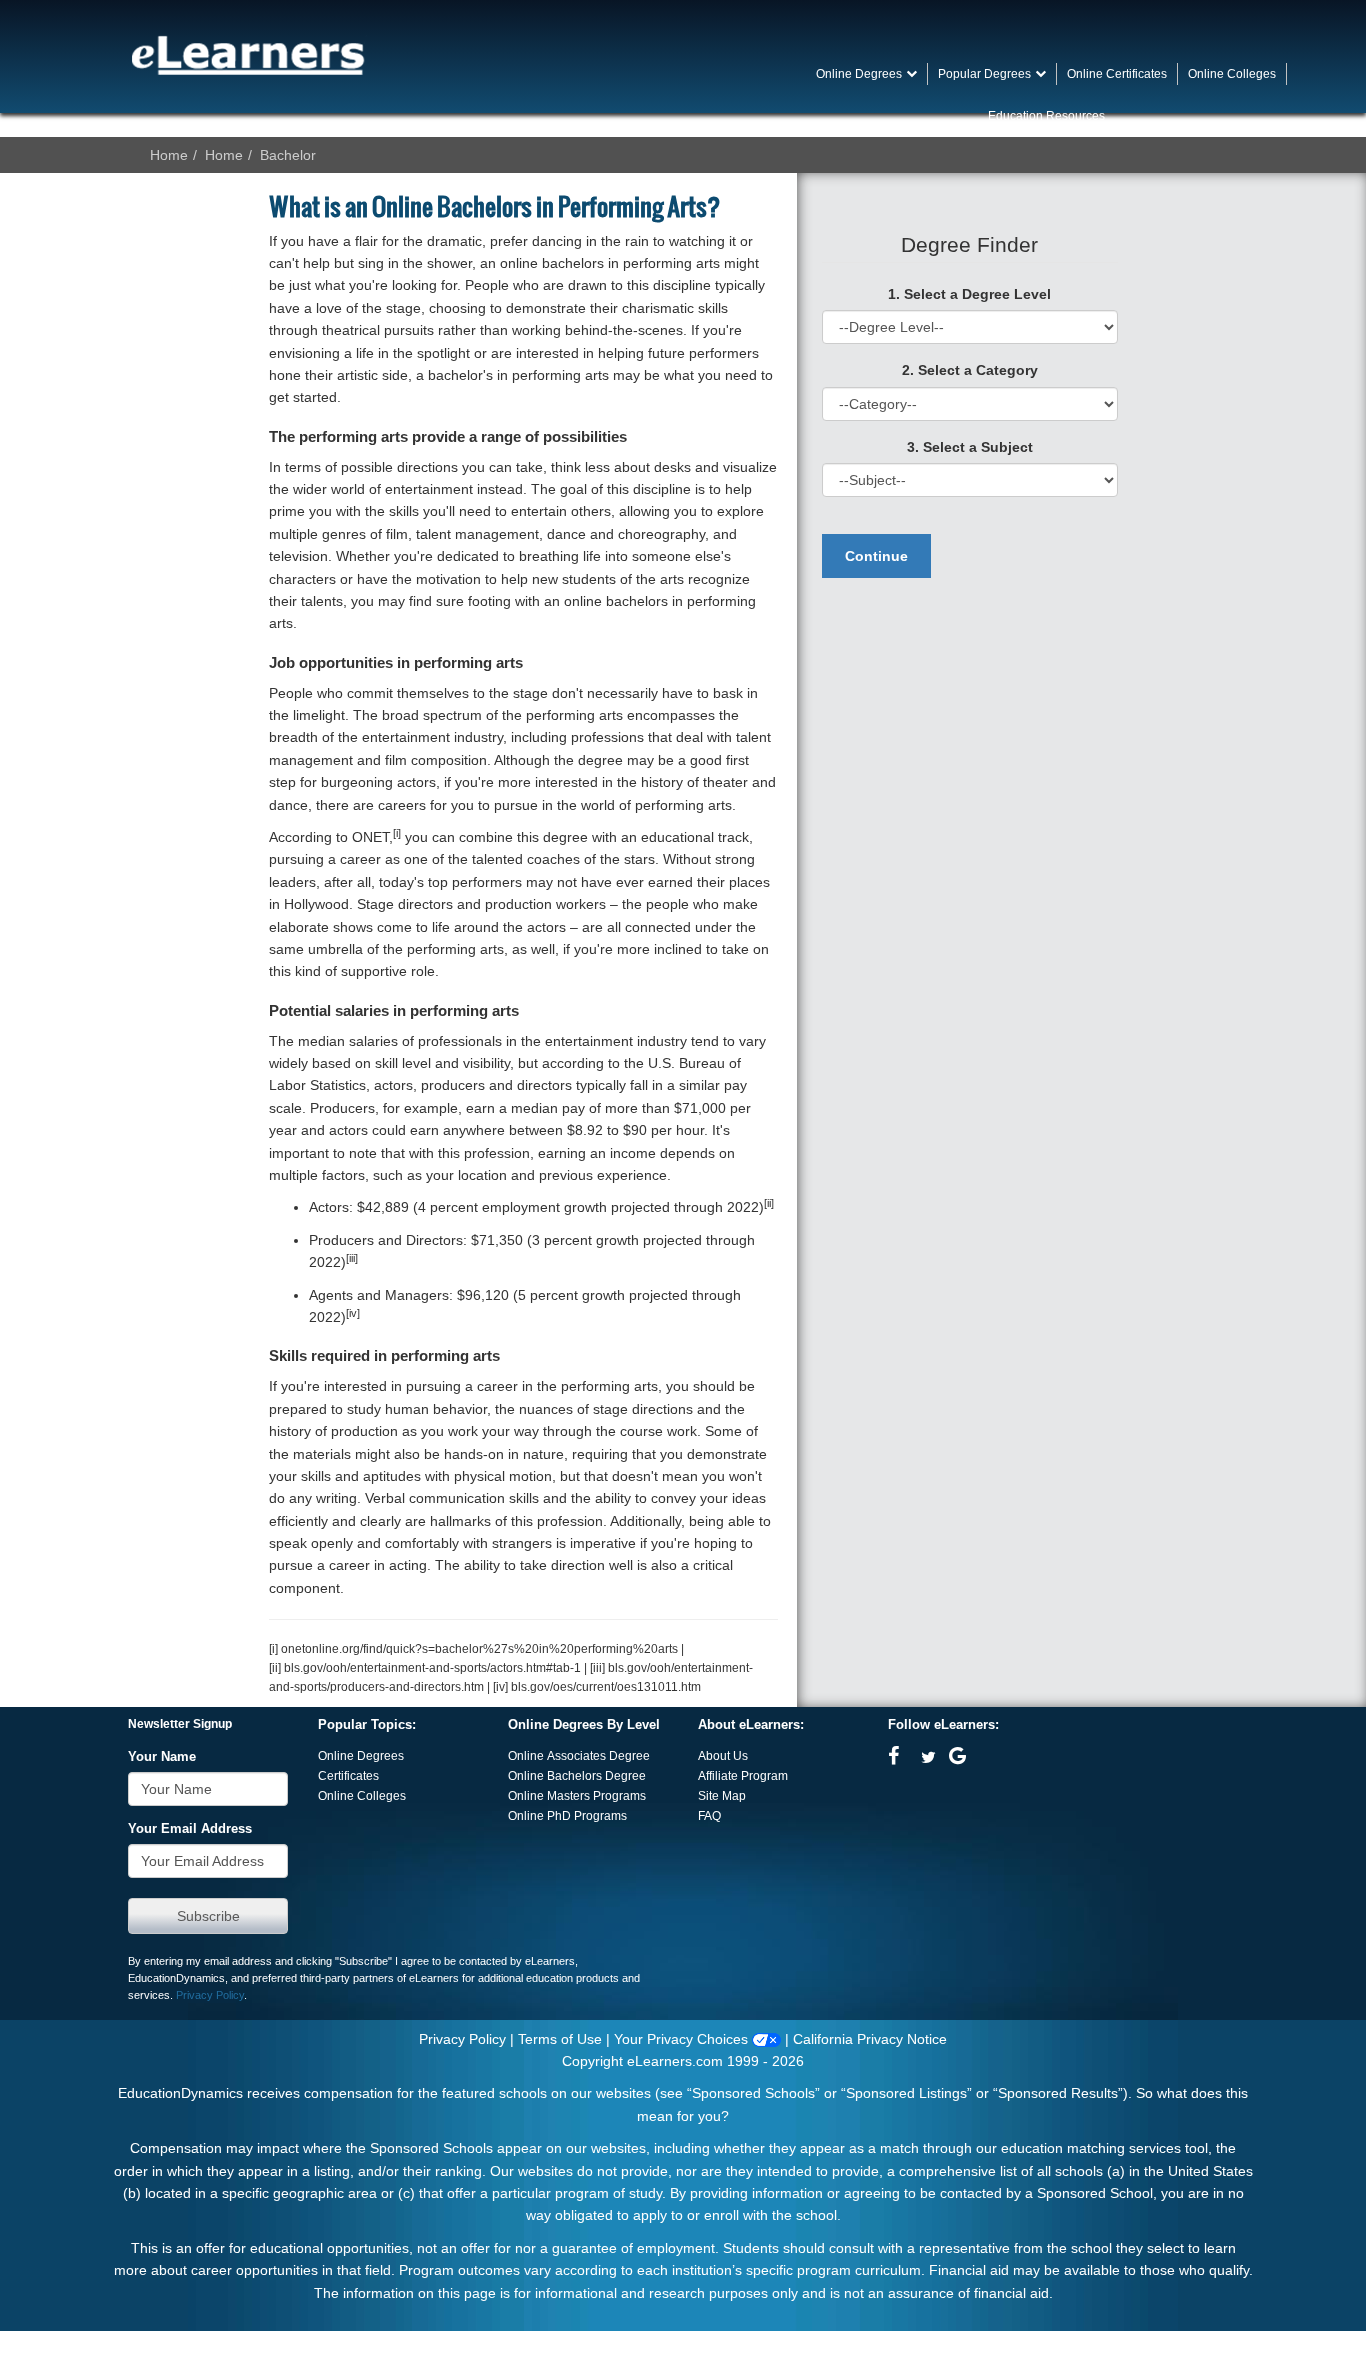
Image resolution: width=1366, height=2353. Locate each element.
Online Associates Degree (579, 1756)
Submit (208, 1916)
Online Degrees (361, 1756)
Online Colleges (362, 1796)
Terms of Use (560, 2039)
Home (169, 155)
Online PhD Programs (567, 1816)
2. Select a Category (970, 370)
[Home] (248, 55)
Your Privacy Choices (683, 2039)
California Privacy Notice (870, 2039)
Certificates (348, 1776)
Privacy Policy (210, 1995)
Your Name (162, 1757)
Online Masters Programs (577, 1796)
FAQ (709, 1816)
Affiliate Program (743, 1776)
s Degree (621, 1776)
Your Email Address (190, 1829)
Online (527, 1776)
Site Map (722, 1796)
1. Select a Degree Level (969, 294)
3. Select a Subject (970, 447)
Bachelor (288, 155)
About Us (723, 1756)
